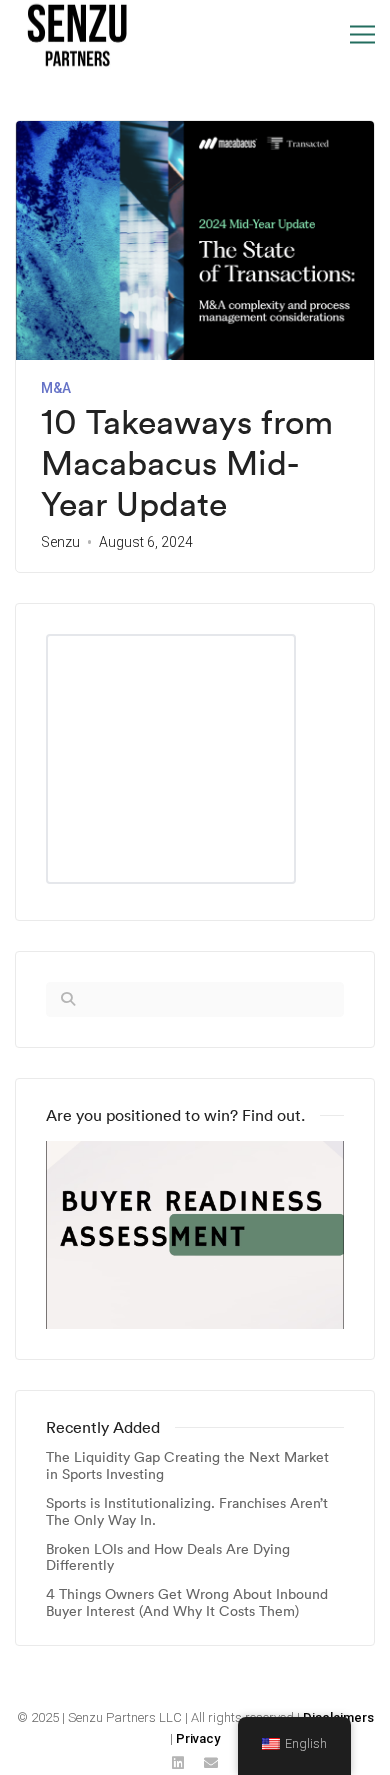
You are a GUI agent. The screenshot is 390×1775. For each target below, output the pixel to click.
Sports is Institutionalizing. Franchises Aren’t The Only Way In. (187, 1512)
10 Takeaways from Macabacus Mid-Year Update (187, 463)
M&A (56, 388)
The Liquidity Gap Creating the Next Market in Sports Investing (187, 1466)
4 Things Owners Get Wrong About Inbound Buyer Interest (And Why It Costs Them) (187, 1603)
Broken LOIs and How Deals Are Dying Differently (168, 1558)
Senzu (60, 542)
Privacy (198, 1738)
